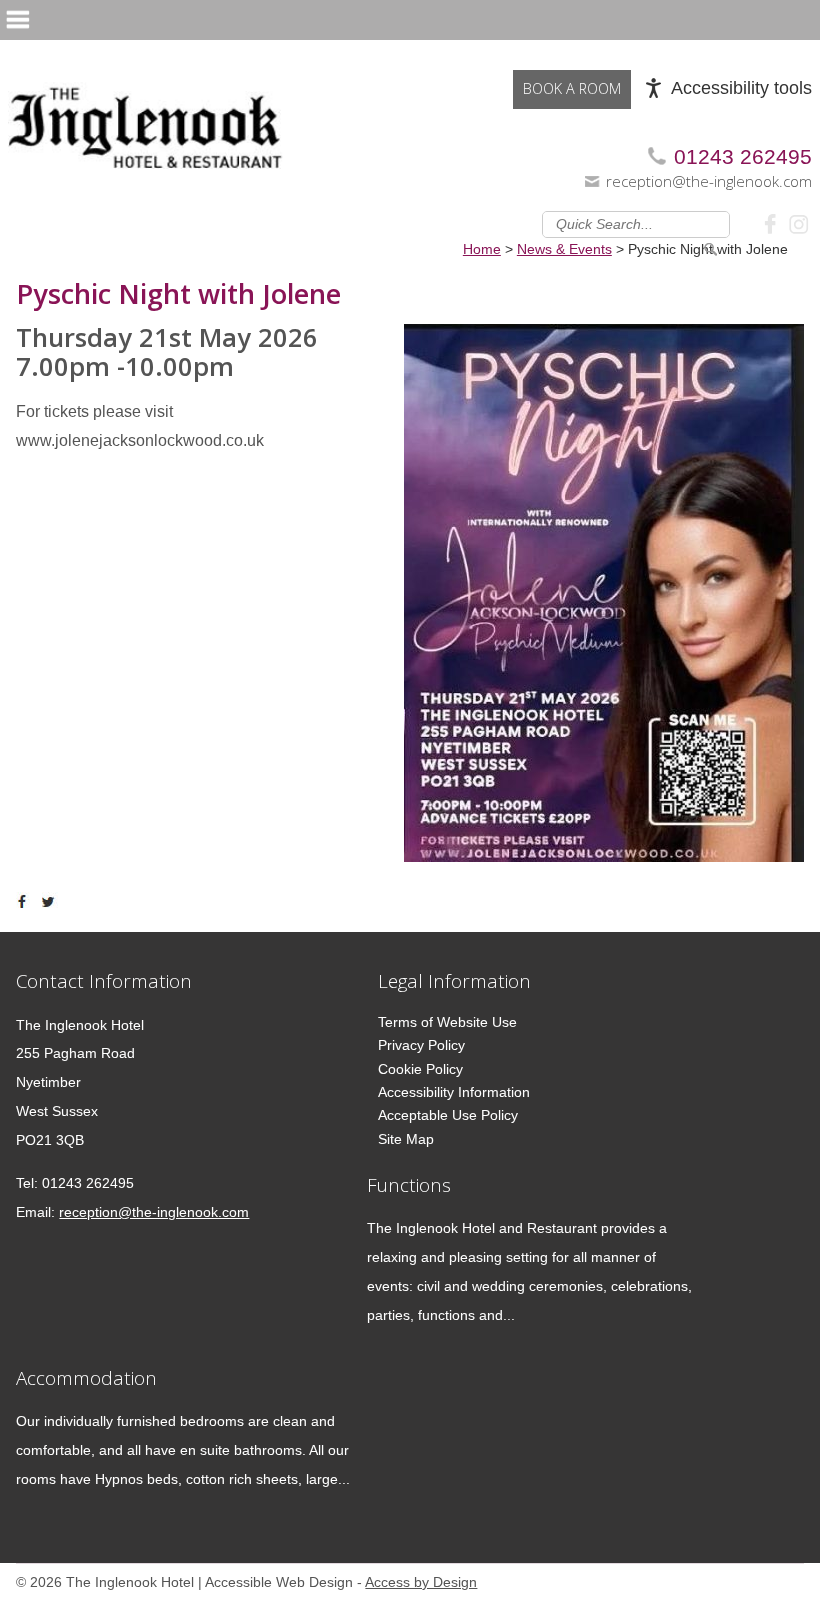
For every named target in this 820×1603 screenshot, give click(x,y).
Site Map (406, 1139)
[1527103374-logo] (145, 117)
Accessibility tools (741, 88)
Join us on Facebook (773, 223)
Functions (409, 1184)
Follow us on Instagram (799, 223)
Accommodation (86, 1377)
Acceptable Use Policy (448, 1115)
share (26, 902)
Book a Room (572, 88)
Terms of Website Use (447, 1022)
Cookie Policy (420, 1069)
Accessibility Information (454, 1092)
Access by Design (421, 1582)
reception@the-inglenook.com (709, 181)
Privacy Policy (421, 1045)
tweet (51, 902)
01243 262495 (743, 156)
